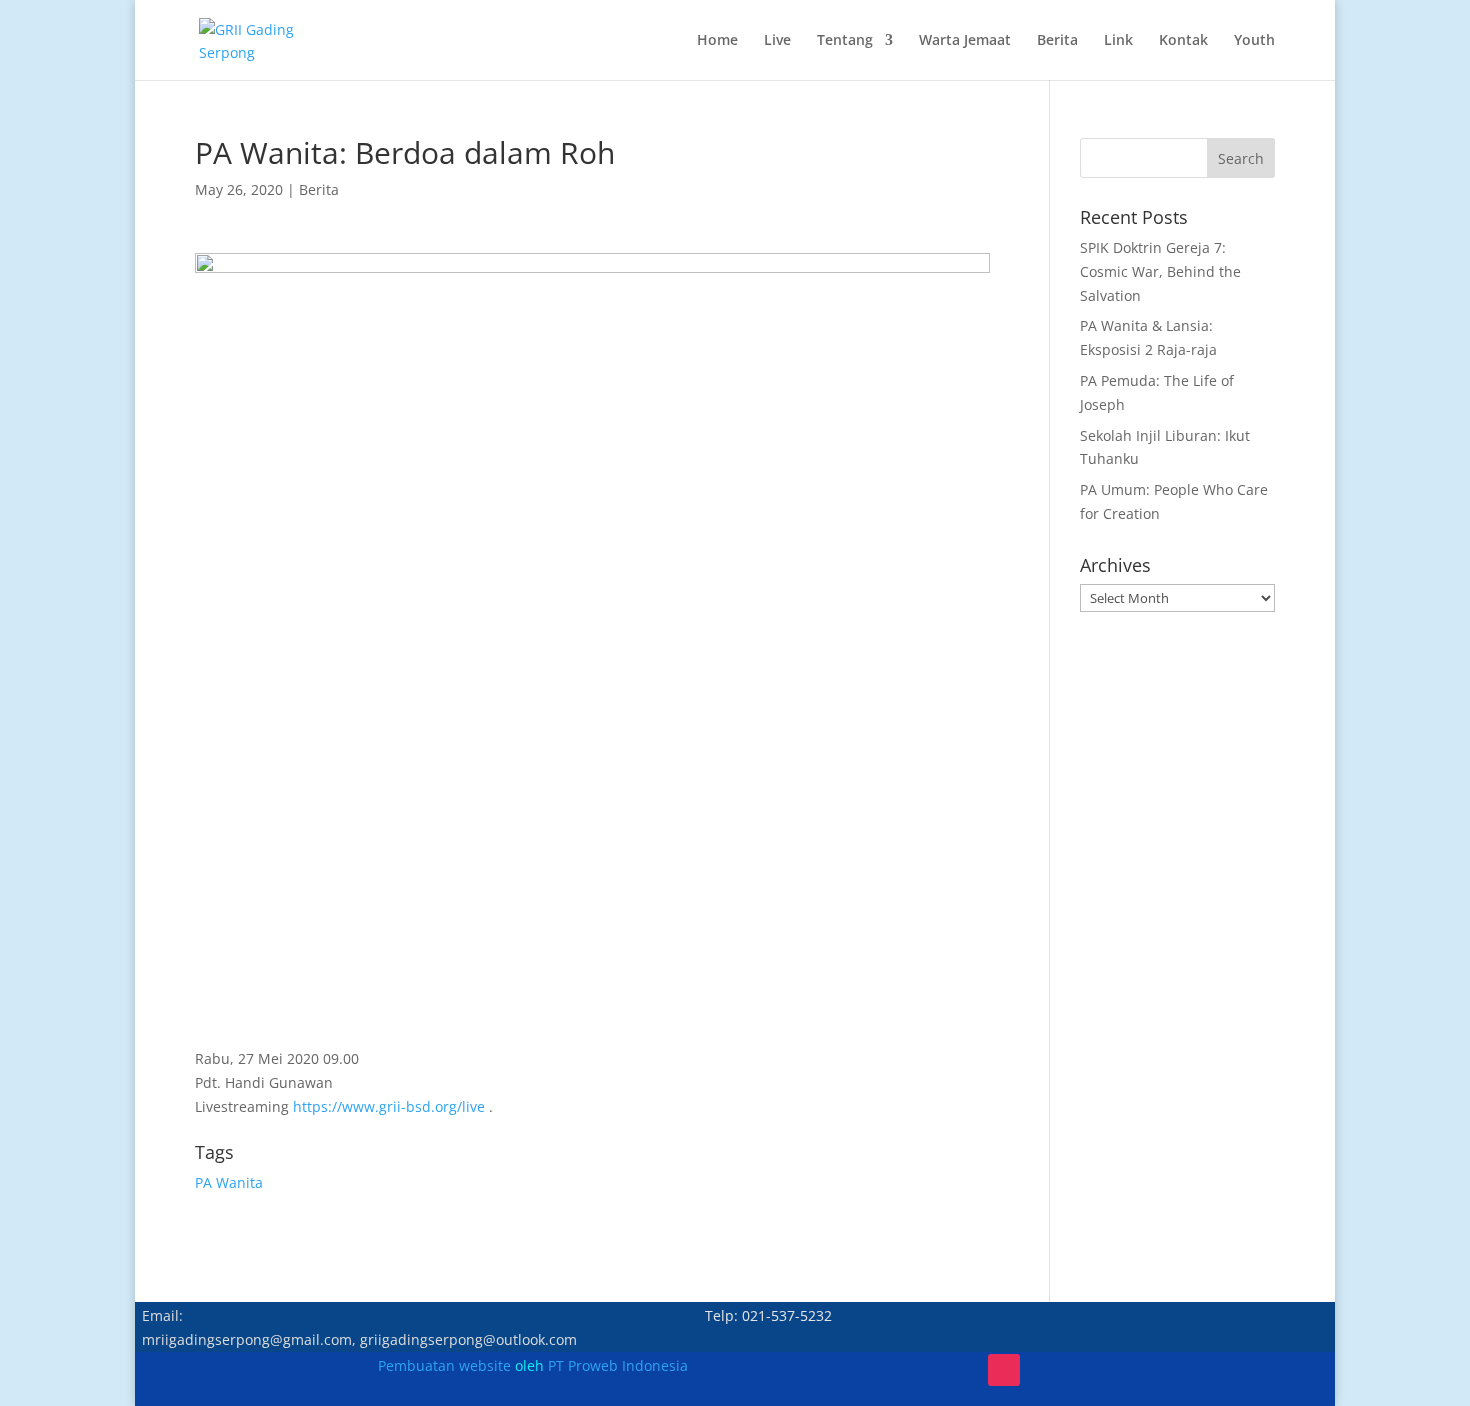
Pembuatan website (444, 1365)
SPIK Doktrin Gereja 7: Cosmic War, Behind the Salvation (1160, 271)
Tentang (845, 41)
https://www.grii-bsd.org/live (389, 1106)
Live (777, 41)
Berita (1057, 41)
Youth (1254, 41)
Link (1118, 41)
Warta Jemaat (965, 41)
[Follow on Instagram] (1004, 1370)
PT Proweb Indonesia (618, 1365)
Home (717, 41)
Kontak (1183, 41)
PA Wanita (229, 1182)
